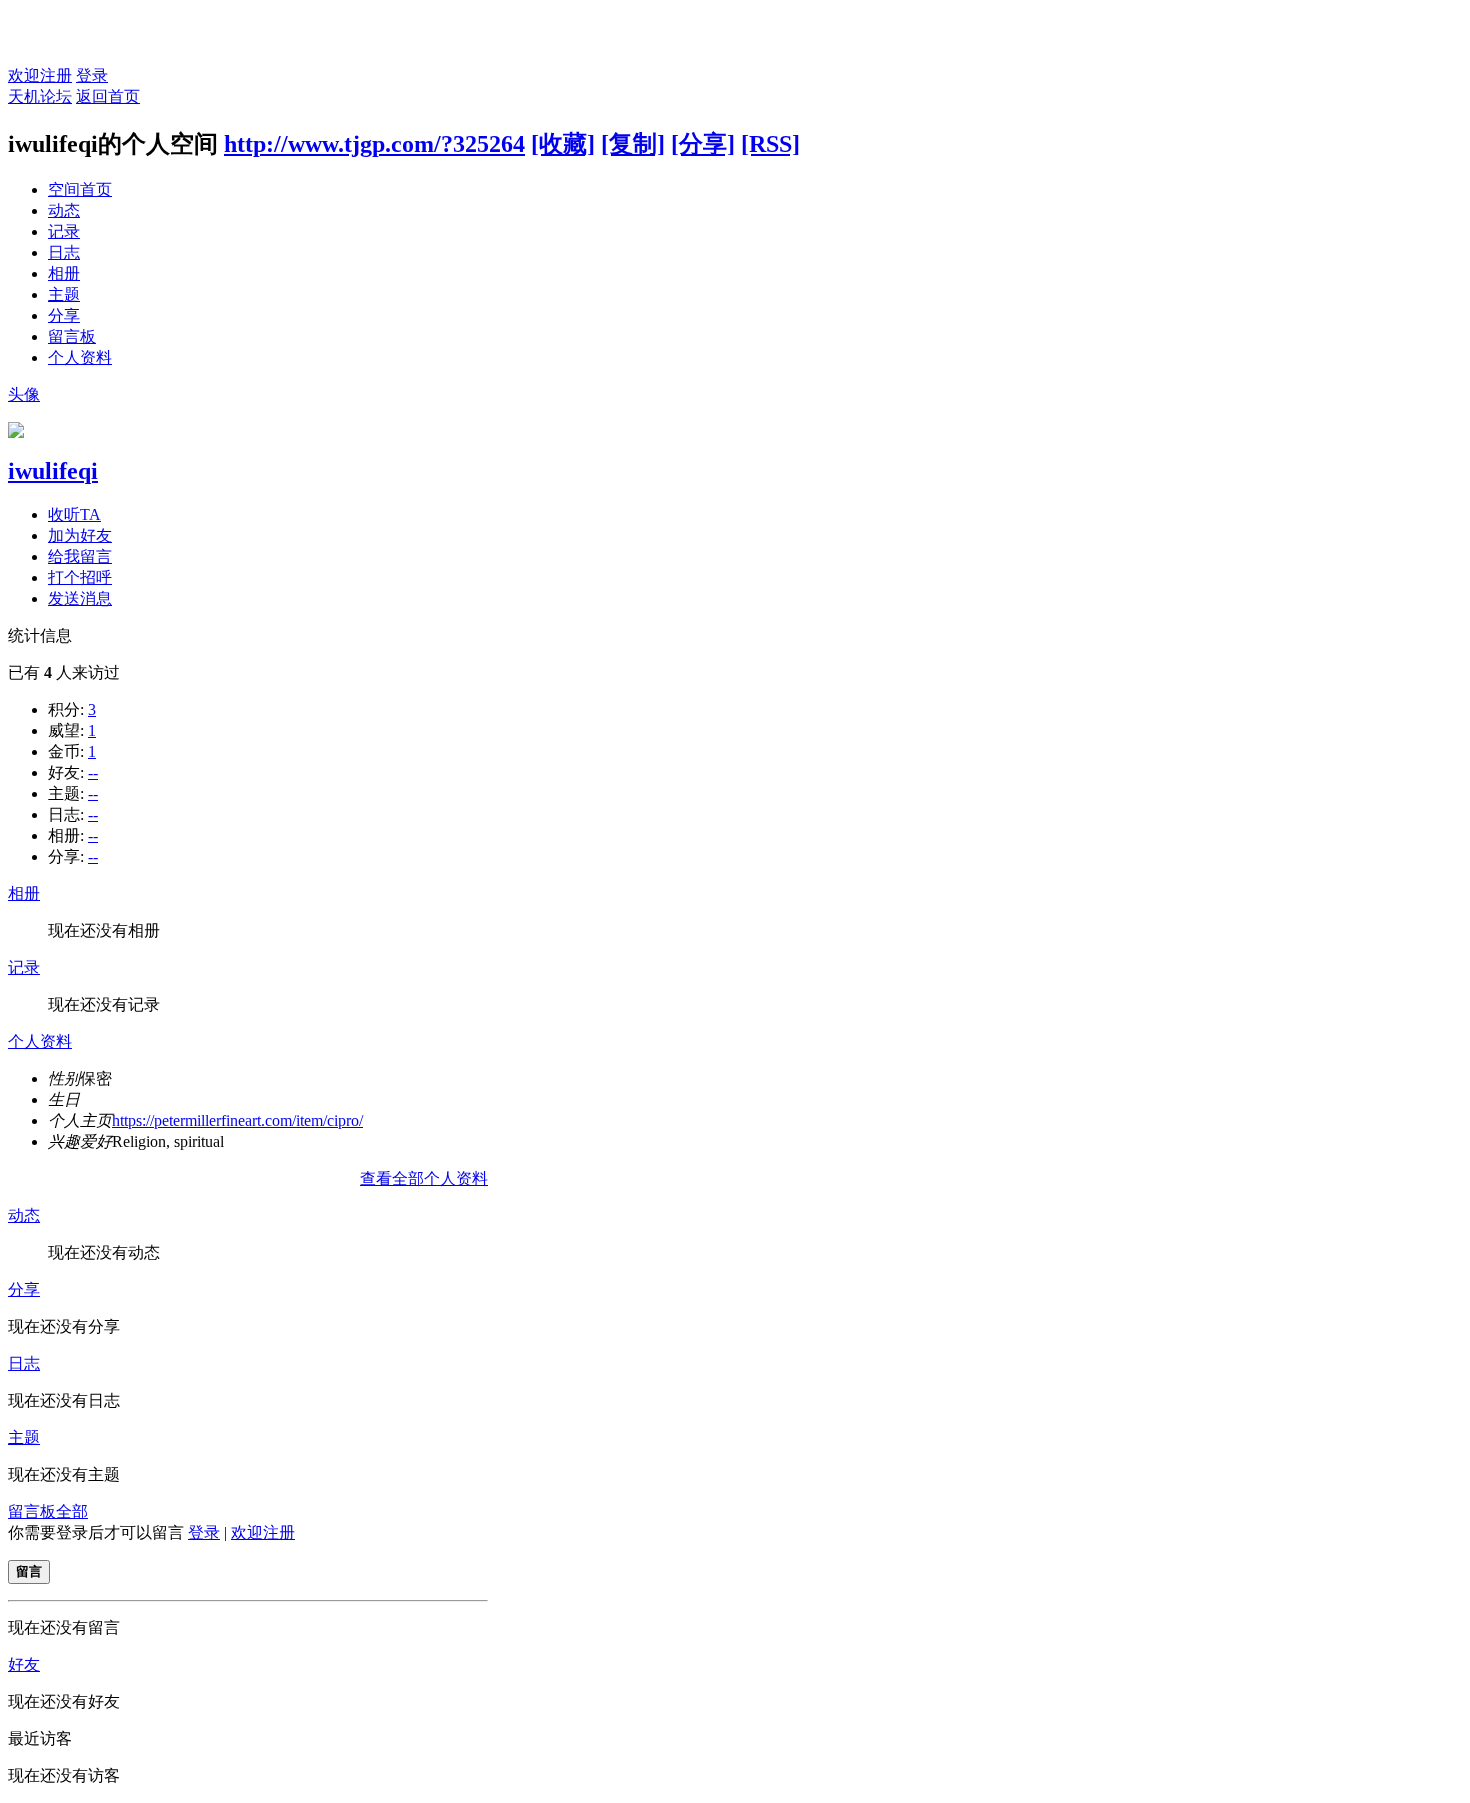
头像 (24, 394)
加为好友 (80, 535)
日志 (64, 252)
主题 (64, 294)
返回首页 (108, 96)
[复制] (633, 144)
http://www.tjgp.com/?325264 (374, 144)
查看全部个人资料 (424, 1178)
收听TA (74, 514)
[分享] (703, 144)
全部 (72, 1511)
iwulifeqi (53, 471)
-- (93, 772)
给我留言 (80, 556)
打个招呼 (80, 577)
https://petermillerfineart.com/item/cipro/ (237, 1120)
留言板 (72, 336)
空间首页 (80, 189)
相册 (64, 273)
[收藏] (563, 144)
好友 (24, 1664)
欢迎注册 (40, 75)
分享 (64, 315)
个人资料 (80, 357)
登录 (92, 75)
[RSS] (770, 144)
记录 (64, 231)
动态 (64, 210)
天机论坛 (40, 96)
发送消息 (80, 598)
